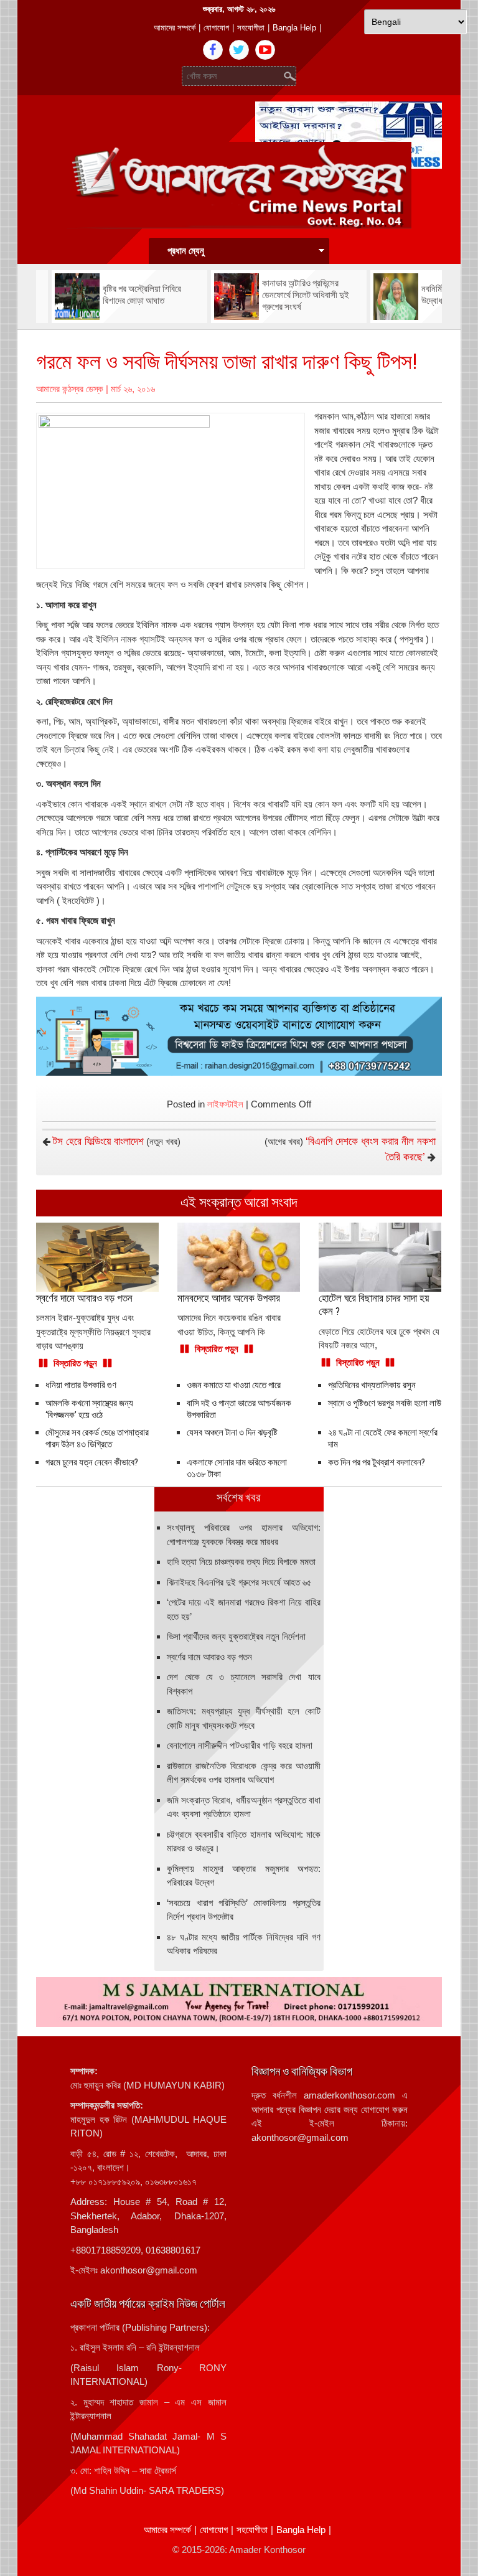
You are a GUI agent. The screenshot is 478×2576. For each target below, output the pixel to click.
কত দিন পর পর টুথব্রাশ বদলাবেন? (377, 1462)
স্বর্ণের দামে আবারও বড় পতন (209, 1657)
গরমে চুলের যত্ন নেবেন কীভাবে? (92, 1462)
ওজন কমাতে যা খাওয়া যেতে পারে (234, 1385)
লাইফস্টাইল (225, 1104)
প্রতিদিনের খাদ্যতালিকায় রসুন (372, 1385)
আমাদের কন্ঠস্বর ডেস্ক (70, 389)
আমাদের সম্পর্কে (175, 28)
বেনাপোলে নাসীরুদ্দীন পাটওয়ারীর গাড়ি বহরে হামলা (240, 1745)
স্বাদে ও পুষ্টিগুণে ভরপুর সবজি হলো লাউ (385, 1403)
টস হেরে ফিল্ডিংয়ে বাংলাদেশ (98, 1141)
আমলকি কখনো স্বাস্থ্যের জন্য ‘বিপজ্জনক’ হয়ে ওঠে (89, 1409)
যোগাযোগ (216, 28)
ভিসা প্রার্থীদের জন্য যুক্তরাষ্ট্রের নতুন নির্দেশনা (236, 1636)
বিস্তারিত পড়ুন (75, 1363)
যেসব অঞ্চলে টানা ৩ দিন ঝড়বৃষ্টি (232, 1432)
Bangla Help (294, 28)
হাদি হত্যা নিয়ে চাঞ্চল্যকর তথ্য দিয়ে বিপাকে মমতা (241, 1562)
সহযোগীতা (251, 28)
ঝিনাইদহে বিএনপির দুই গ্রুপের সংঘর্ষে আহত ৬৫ (239, 1582)
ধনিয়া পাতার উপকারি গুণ (81, 1385)
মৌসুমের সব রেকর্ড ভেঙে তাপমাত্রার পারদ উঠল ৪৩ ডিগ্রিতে (97, 1438)
